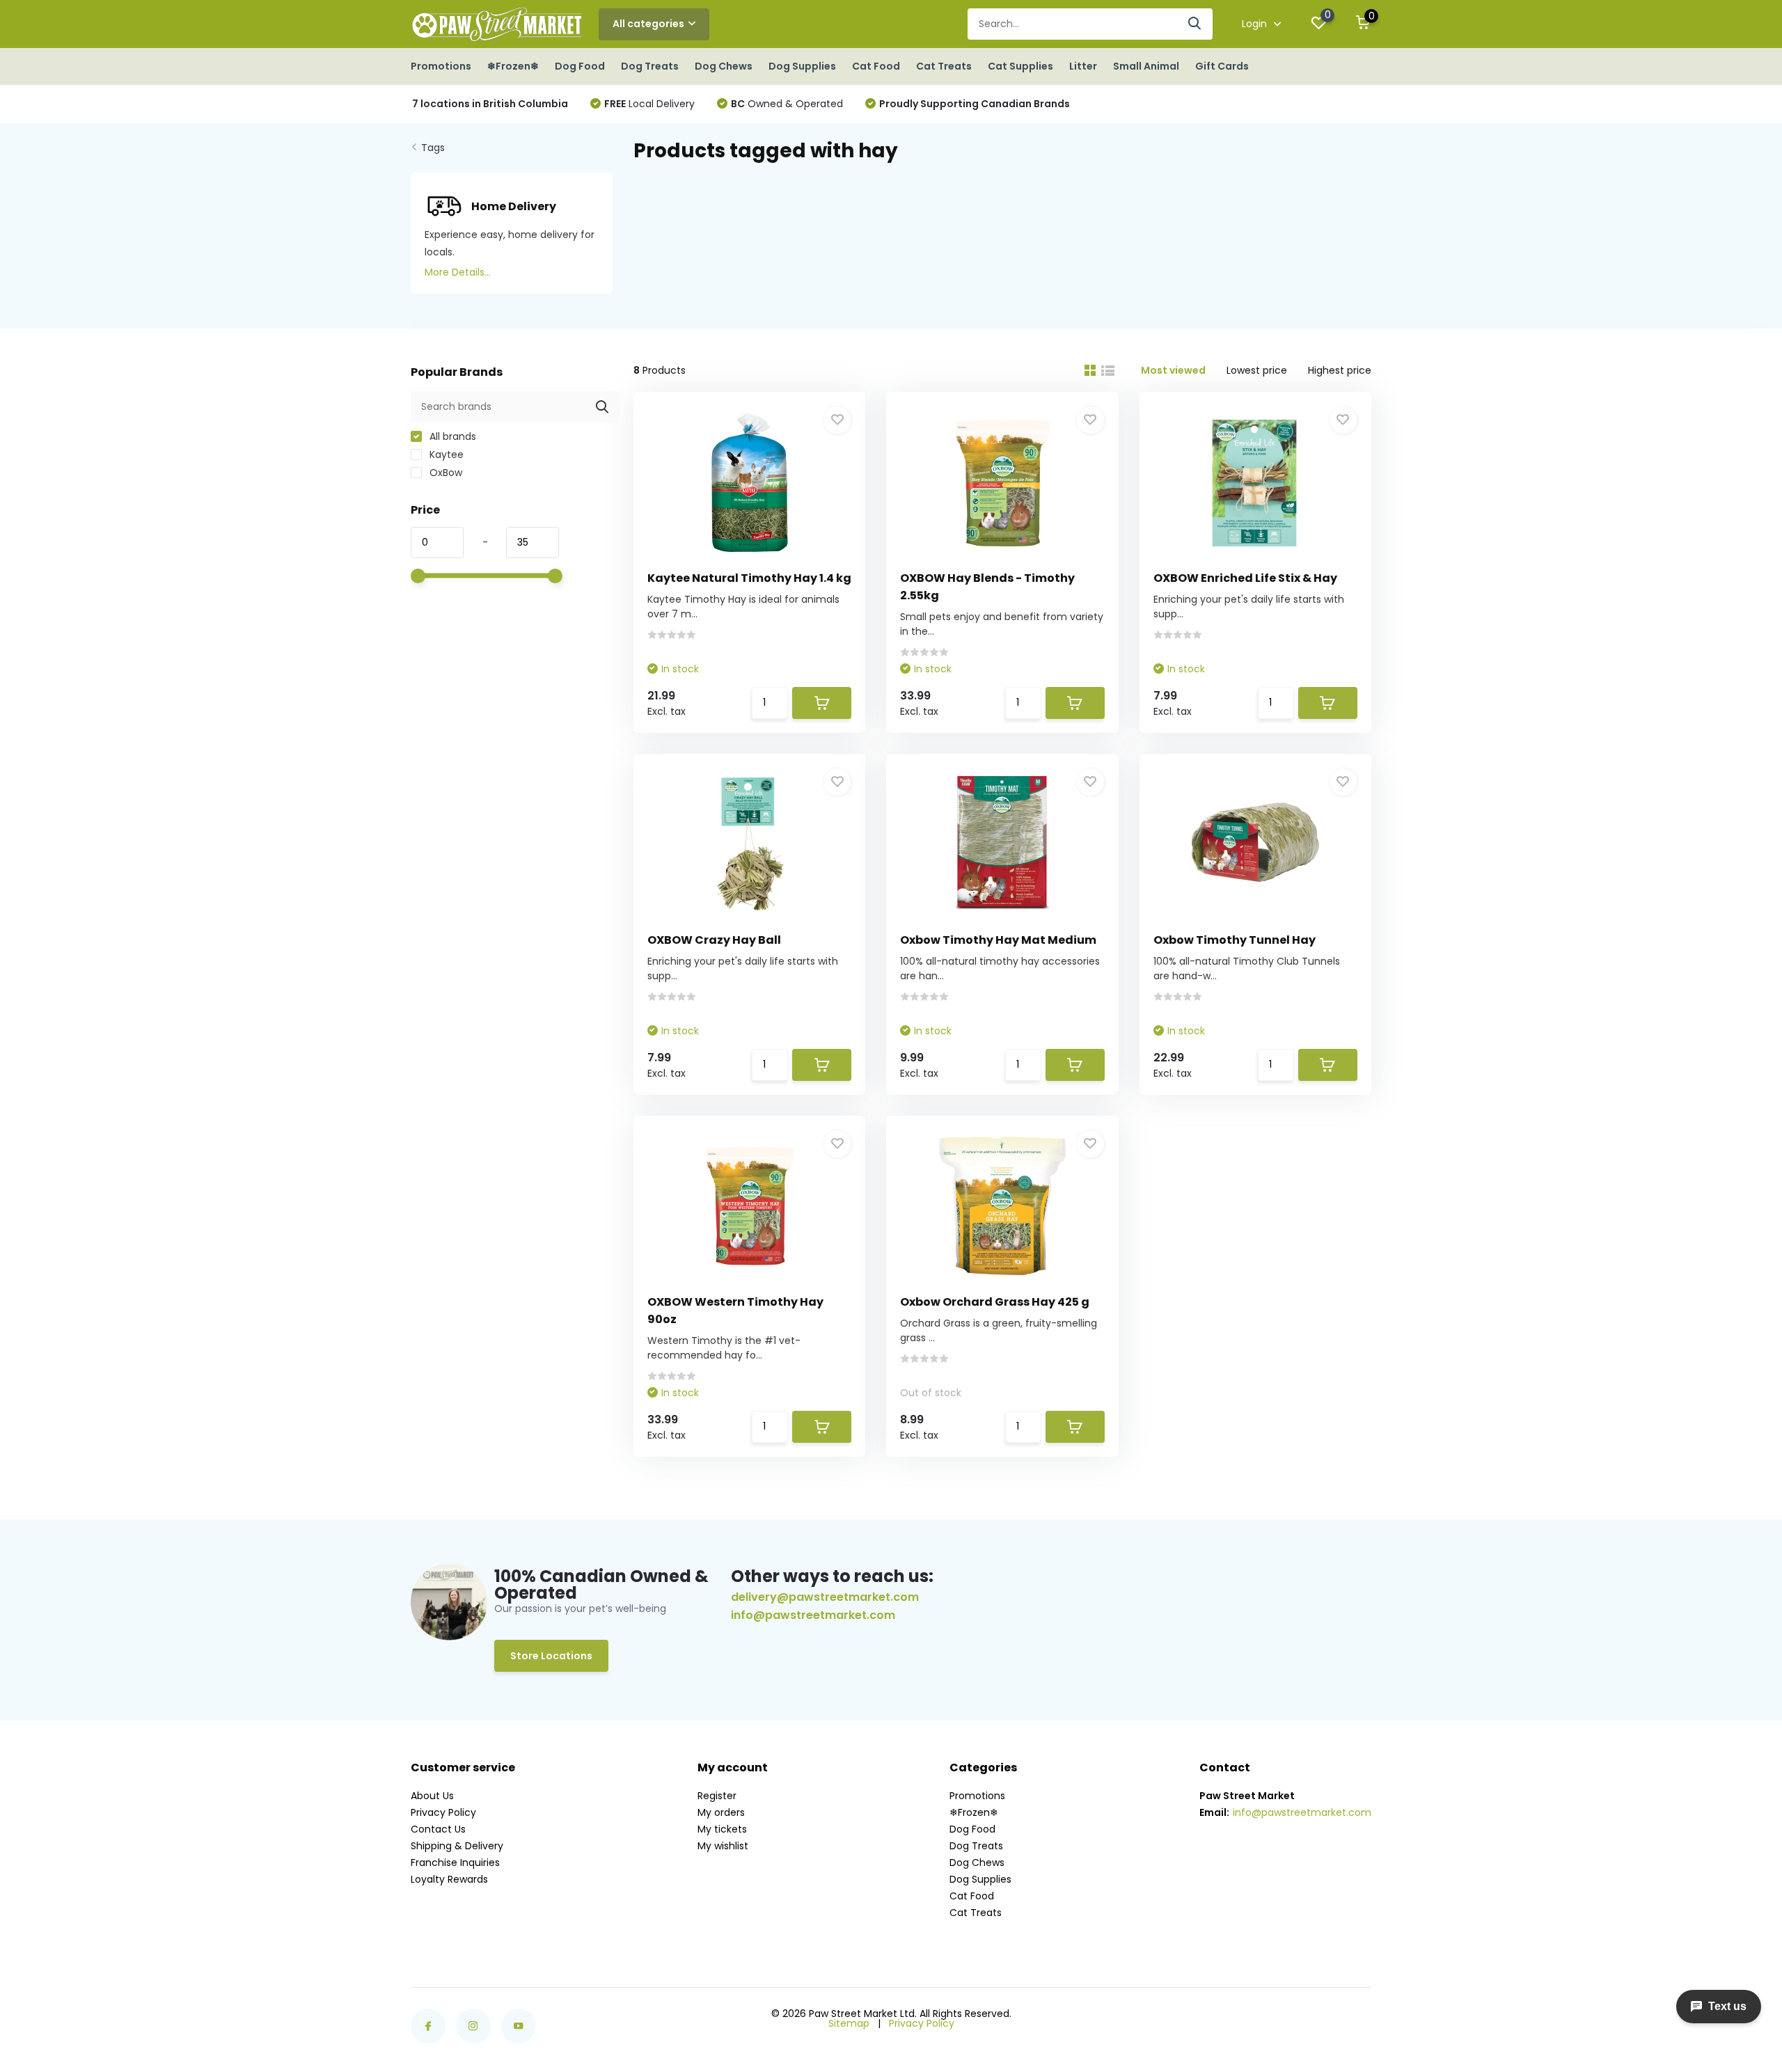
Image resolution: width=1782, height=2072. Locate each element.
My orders (721, 1812)
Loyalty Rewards (449, 1879)
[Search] (1195, 24)
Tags (433, 148)
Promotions (441, 66)
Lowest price (1257, 370)
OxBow (444, 473)
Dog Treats (650, 66)
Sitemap (849, 2023)
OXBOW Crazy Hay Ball (714, 940)
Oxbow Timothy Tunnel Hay (1235, 940)
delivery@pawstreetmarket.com (825, 1597)
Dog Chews (724, 66)
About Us (432, 1796)
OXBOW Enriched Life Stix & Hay (1245, 578)
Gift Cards (1222, 66)
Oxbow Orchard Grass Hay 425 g (995, 1302)
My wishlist (723, 1846)
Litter (1083, 66)
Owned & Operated (787, 104)
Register (717, 1796)
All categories (648, 24)
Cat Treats (944, 66)
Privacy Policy (443, 1812)
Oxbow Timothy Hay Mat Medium (998, 940)
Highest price (1340, 370)
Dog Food (580, 66)
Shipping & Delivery (457, 1846)
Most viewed (1173, 370)
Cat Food (876, 66)
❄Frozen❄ (513, 66)
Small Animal (1146, 66)
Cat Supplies (1020, 66)
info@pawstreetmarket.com (813, 1615)
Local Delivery (649, 104)
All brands (451, 436)
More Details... (458, 272)
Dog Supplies (802, 66)
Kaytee (445, 454)
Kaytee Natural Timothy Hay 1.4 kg (749, 578)
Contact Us (438, 1829)
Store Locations (551, 1656)
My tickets (722, 1829)
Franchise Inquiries (455, 1863)
